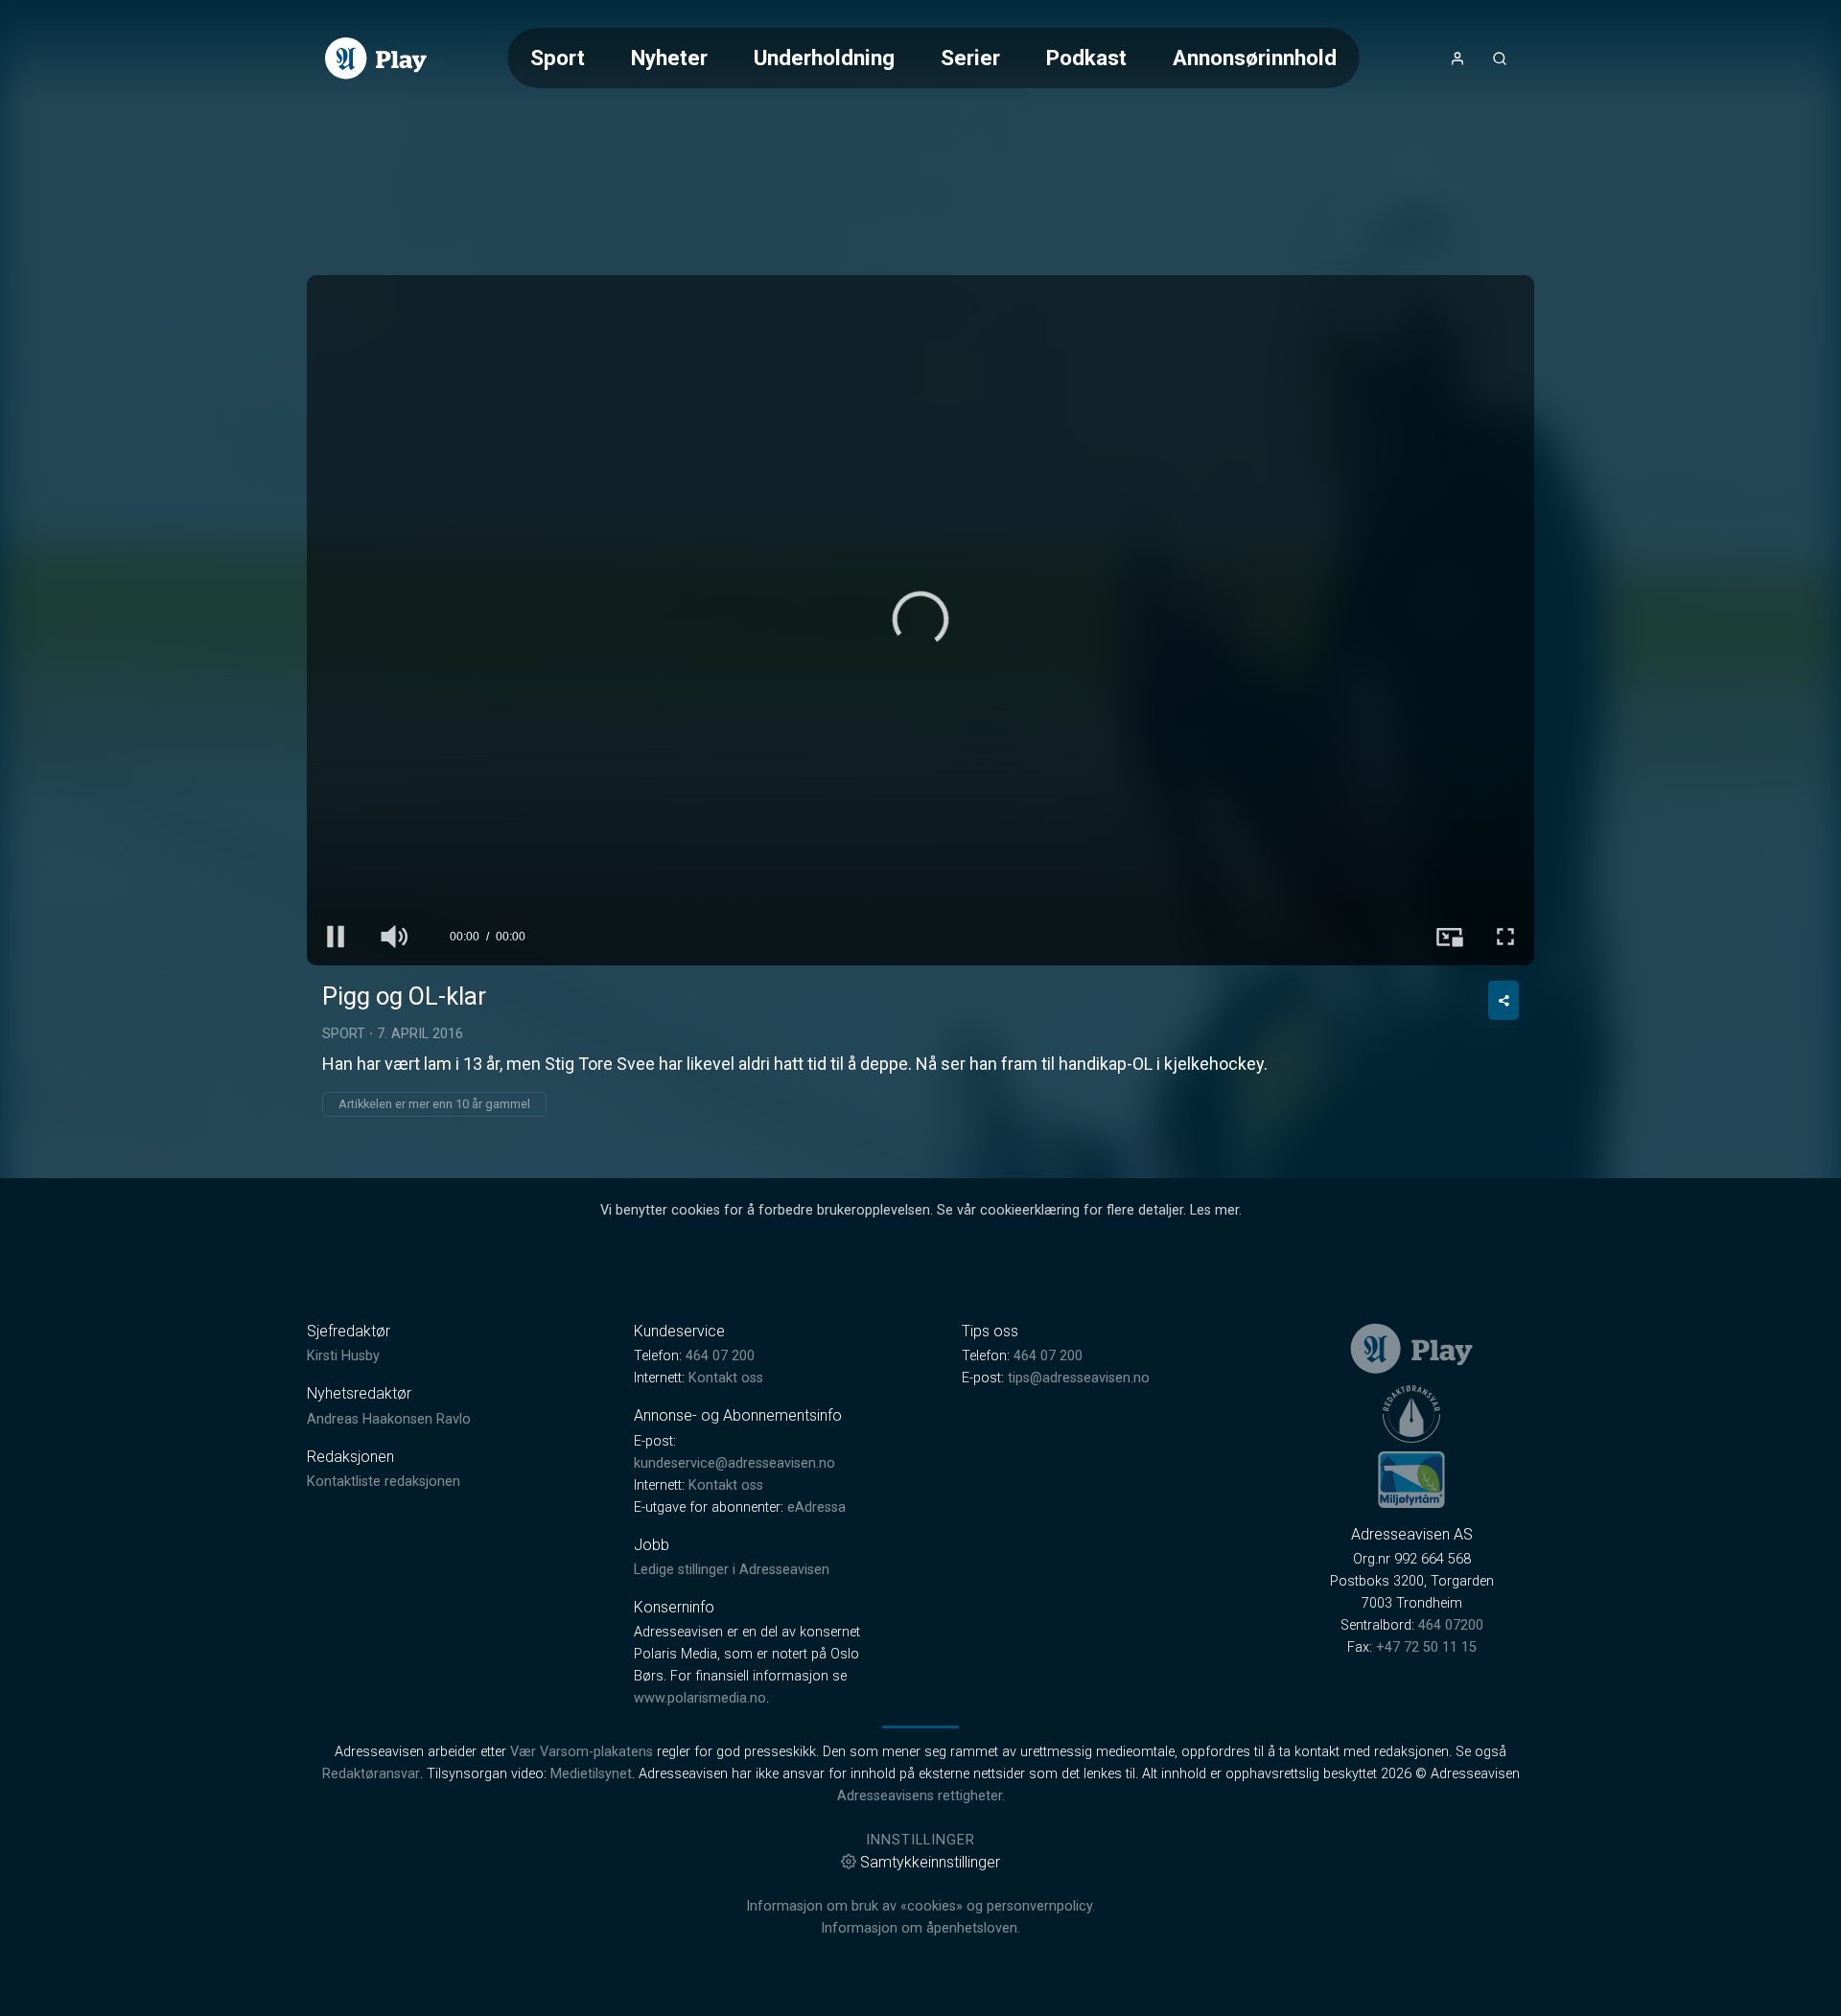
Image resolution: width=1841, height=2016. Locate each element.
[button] (920, 619)
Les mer (1214, 1210)
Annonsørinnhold (1255, 58)
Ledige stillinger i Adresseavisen (732, 1570)
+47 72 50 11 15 (1426, 1647)
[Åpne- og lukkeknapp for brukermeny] (1457, 58)
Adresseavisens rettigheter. (921, 1796)
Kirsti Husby (343, 1356)
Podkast (1086, 58)
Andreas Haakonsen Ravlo (389, 1419)
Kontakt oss (726, 1378)
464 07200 (1451, 1625)
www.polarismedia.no (700, 1698)
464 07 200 (720, 1356)
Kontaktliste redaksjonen (384, 1482)
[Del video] (1503, 1000)
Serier (970, 58)
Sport (558, 58)
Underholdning (824, 58)
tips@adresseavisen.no (1079, 1378)
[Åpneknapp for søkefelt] (1500, 58)
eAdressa (816, 1507)
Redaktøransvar (371, 1774)
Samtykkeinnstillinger (930, 1862)
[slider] (920, 900)
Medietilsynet (591, 1774)
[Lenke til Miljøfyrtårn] (1411, 1479)
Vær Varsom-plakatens (582, 1752)
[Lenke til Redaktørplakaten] (1411, 1414)
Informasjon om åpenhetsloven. (920, 1928)
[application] (920, 620)
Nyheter (669, 58)
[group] (393, 937)
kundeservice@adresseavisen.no (734, 1463)
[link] (376, 58)
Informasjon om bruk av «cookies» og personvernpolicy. (920, 1906)
